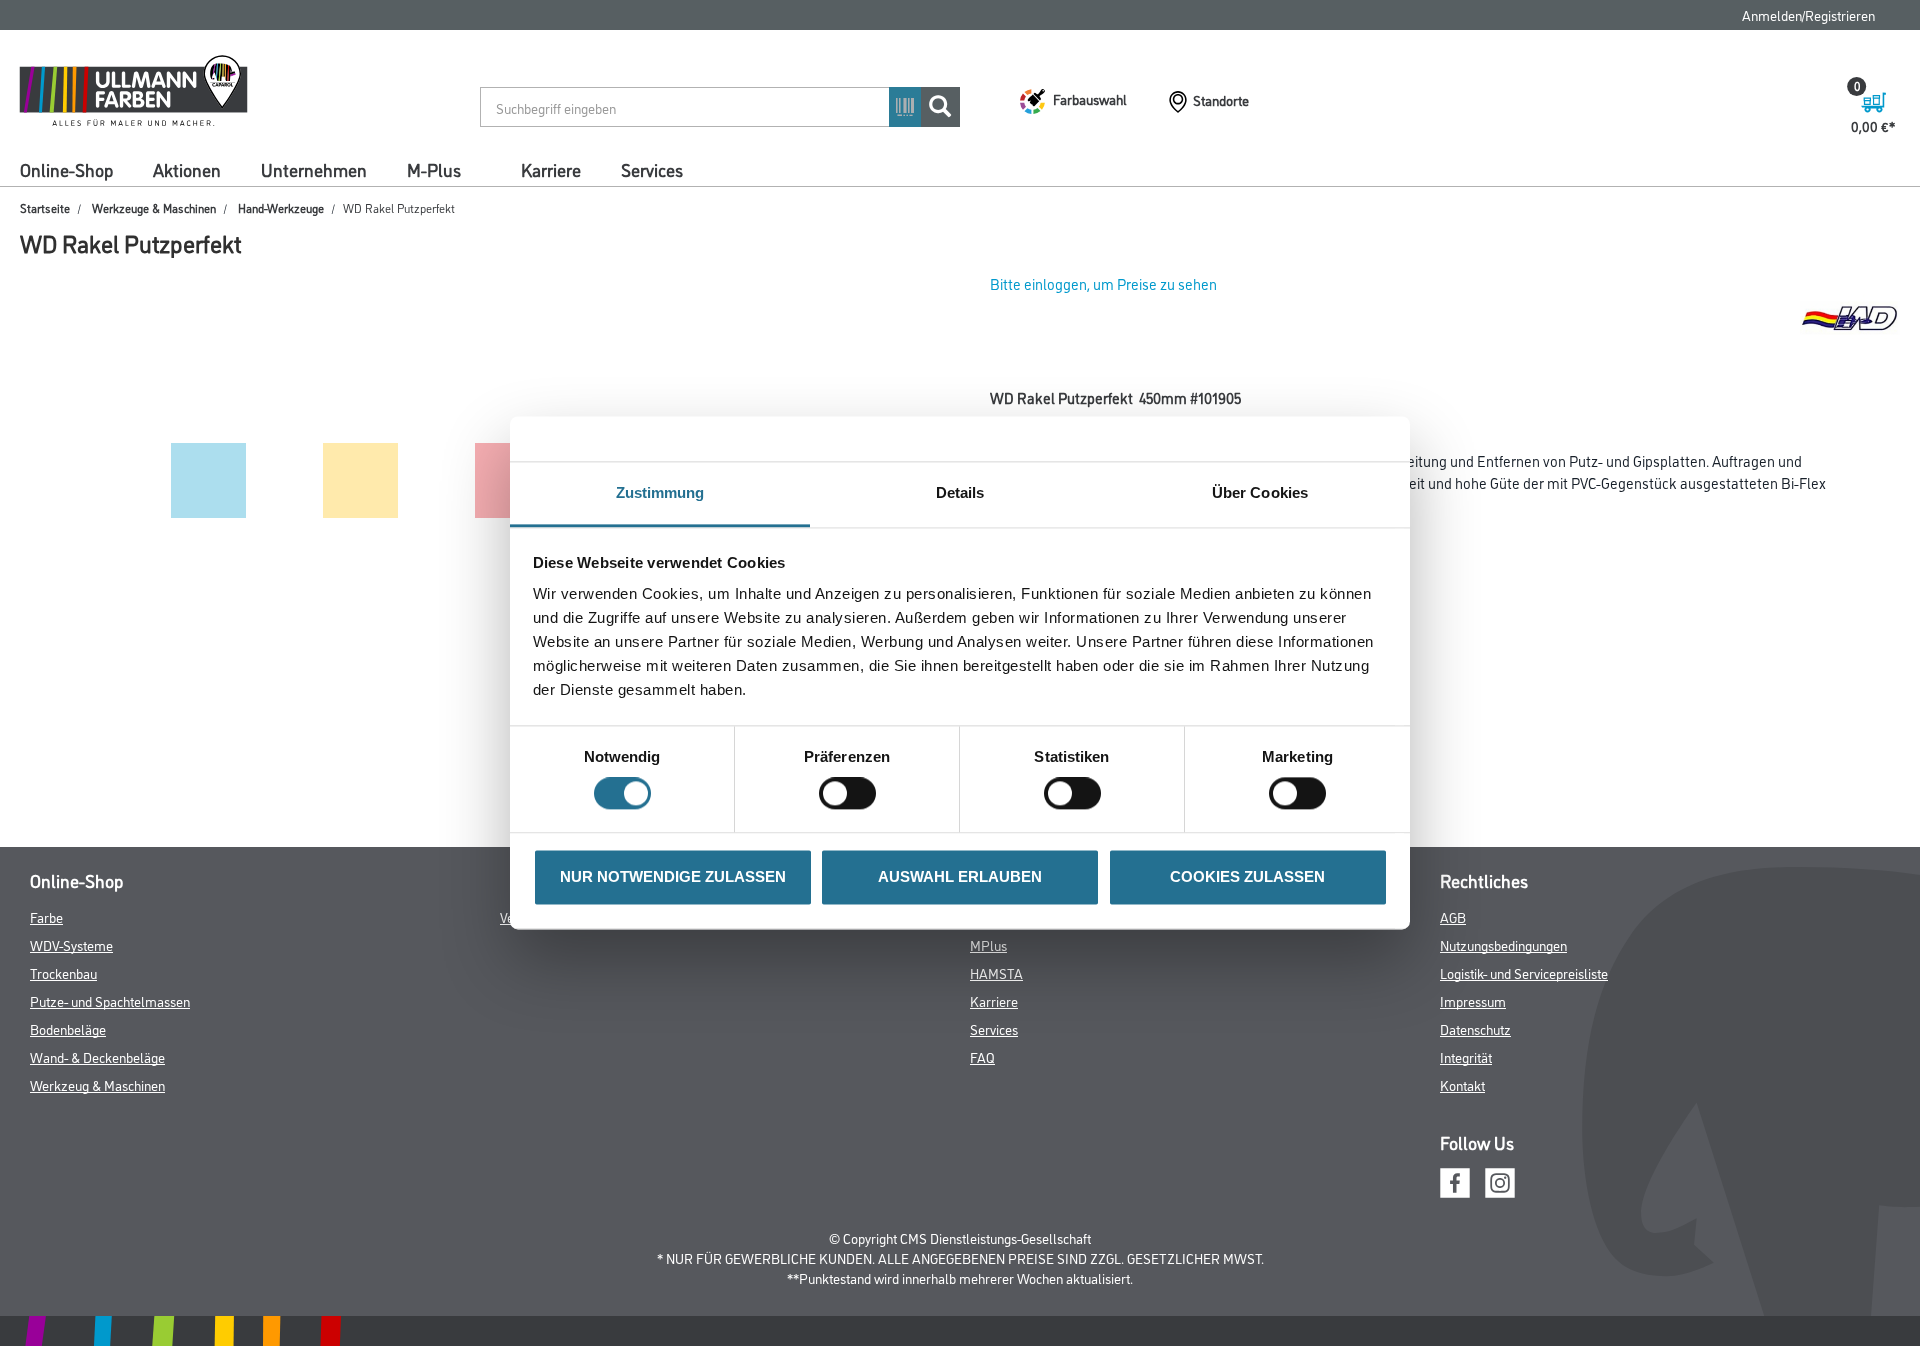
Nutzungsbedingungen (1503, 944)
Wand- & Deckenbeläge (97, 1056)
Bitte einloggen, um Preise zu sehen (1103, 283)
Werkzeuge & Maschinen (154, 207)
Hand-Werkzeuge (281, 207)
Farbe (46, 916)
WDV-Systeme (71, 944)
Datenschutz (1475, 1028)
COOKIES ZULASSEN (1247, 876)
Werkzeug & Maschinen (97, 1084)
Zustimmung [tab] (660, 492)
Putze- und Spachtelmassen (110, 1000)
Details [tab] (960, 492)
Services (652, 169)
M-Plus (434, 169)
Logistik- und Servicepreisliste (1524, 972)
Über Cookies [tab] (1260, 492)
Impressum (1473, 1000)
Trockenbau (63, 972)
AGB (1453, 916)
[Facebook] (1455, 1180)
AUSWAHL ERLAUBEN (960, 876)
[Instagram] (1500, 1180)
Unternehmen (314, 169)
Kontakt (1462, 1084)
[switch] (852, 794)
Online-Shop (66, 169)
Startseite (45, 207)
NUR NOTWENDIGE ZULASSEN (673, 876)
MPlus (988, 944)
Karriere (551, 169)
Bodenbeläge (68, 1028)
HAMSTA (996, 972)
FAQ (982, 1056)
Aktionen (187, 169)
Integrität (1466, 1056)
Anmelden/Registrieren (1808, 14)
